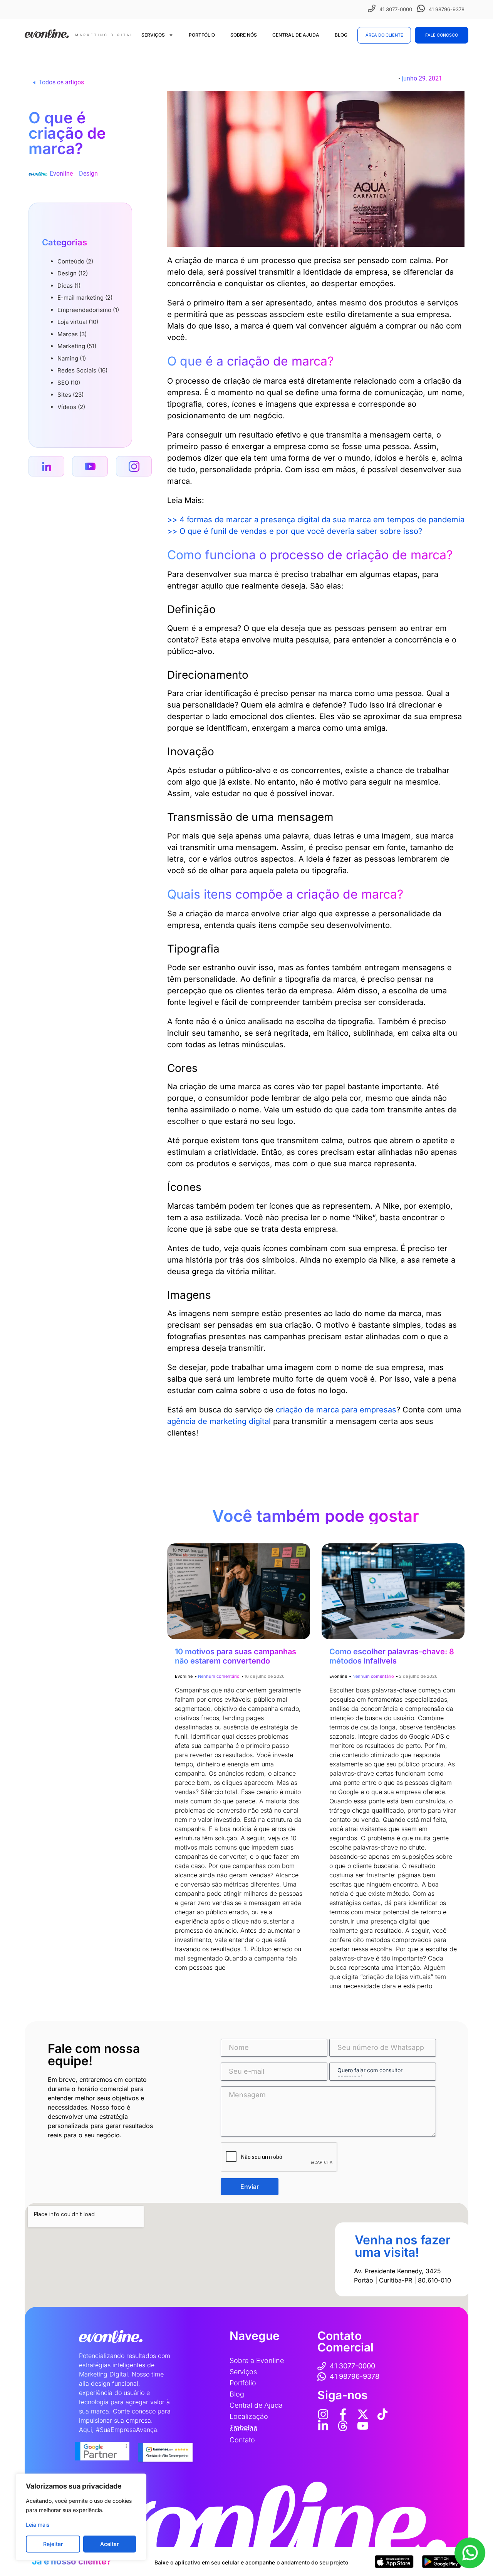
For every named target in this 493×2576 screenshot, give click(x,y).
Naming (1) (72, 358)
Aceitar (109, 2544)
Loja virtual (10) (78, 322)
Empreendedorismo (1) (88, 310)
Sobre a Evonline (257, 2360)
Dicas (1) (69, 286)
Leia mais (38, 2525)
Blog (341, 35)
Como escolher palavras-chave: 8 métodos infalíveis (392, 1656)
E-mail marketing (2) (85, 298)
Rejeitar (53, 2544)
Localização (249, 2416)
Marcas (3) (72, 334)
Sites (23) (70, 395)
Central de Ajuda (296, 35)
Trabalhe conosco (244, 2428)
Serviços (153, 35)
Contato (242, 2440)
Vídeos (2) (71, 407)
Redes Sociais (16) (82, 370)
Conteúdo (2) (75, 261)
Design (88, 174)
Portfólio (202, 35)
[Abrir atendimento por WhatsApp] (470, 2553)
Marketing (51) (77, 346)
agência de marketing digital (219, 1421)
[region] (81, 2517)
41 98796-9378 (447, 9)
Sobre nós (244, 35)
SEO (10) (69, 383)
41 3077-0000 (396, 9)
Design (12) (73, 273)
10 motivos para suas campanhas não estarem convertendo (236, 1656)
